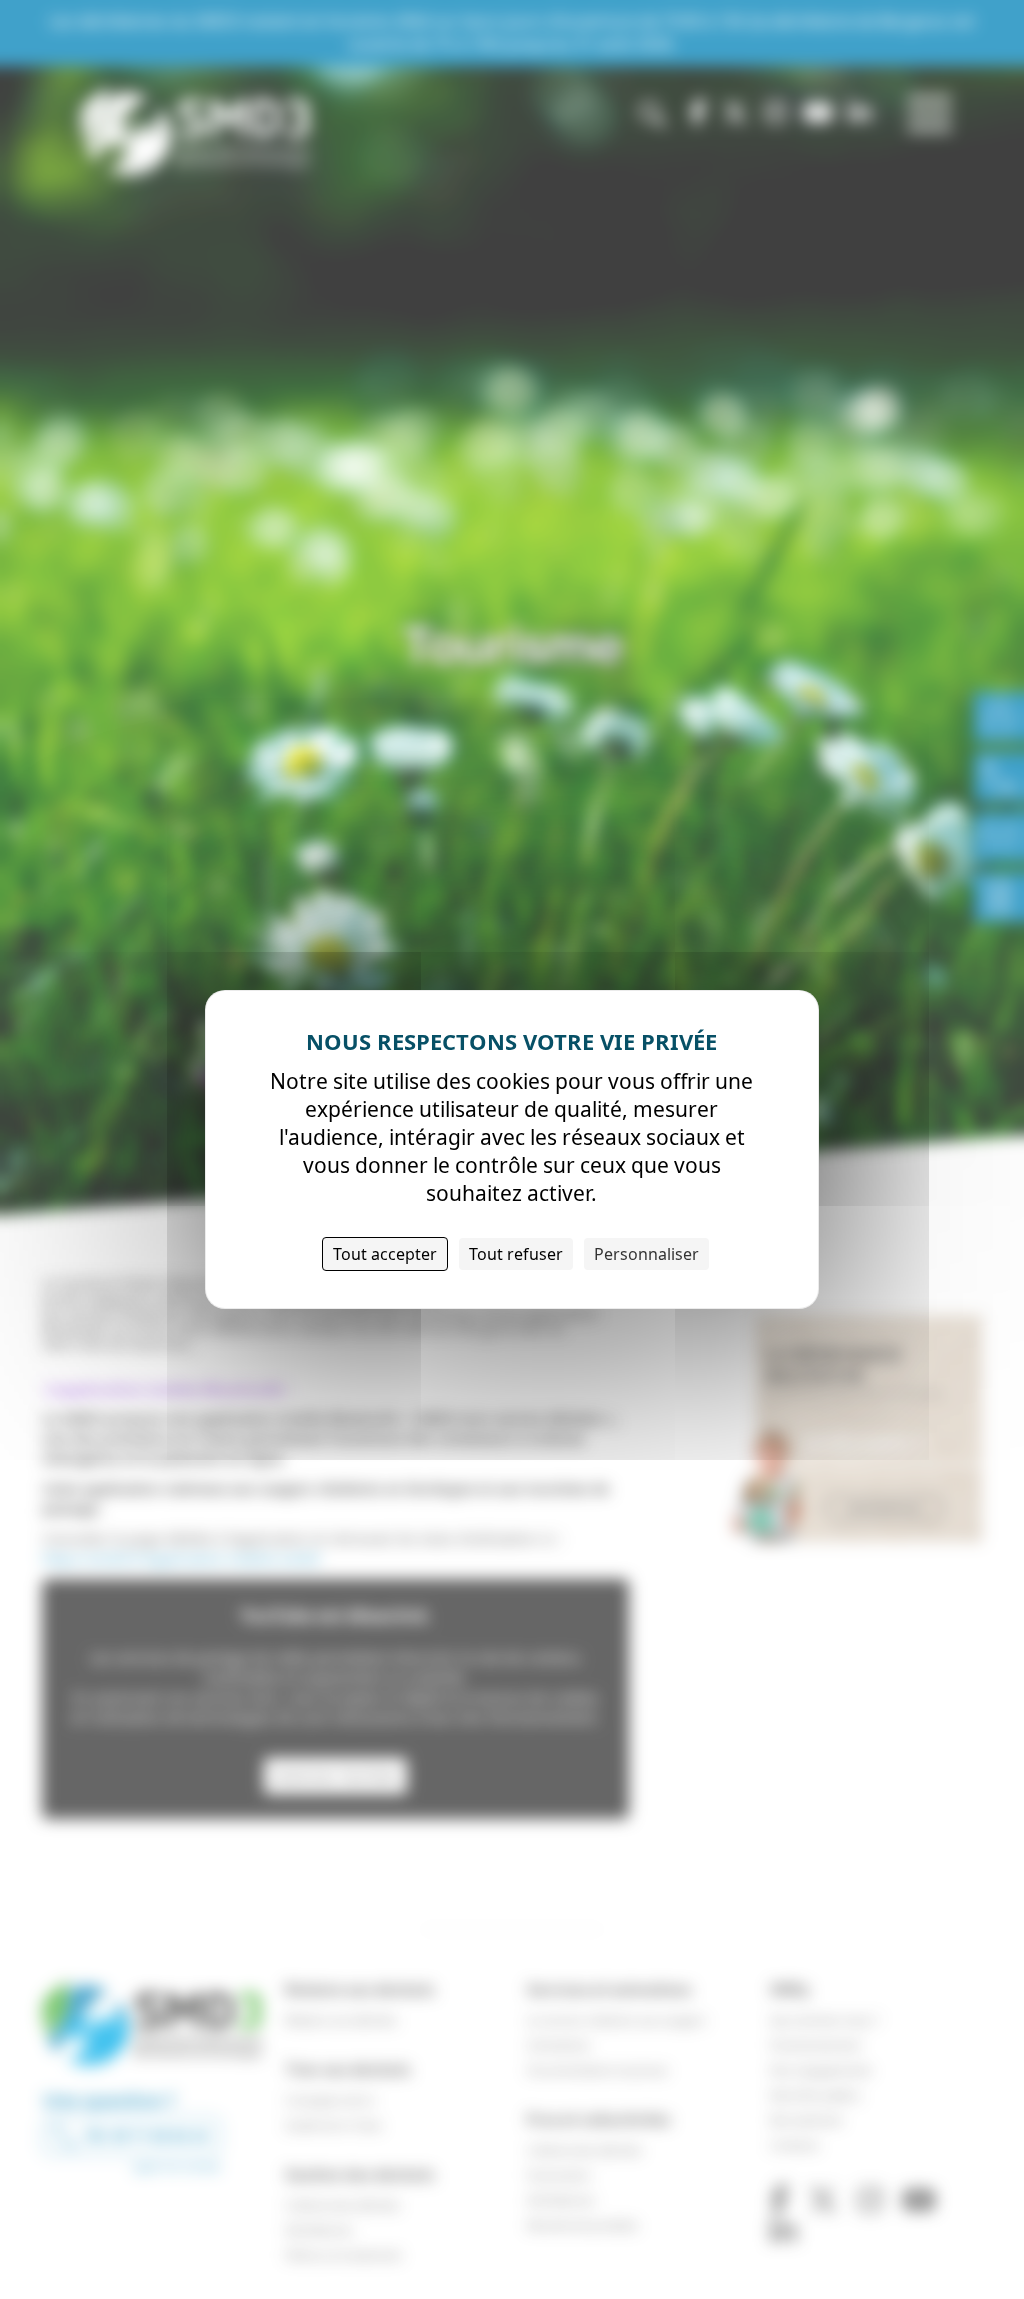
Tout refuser (516, 1254)
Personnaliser (646, 1254)
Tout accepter (385, 1254)
